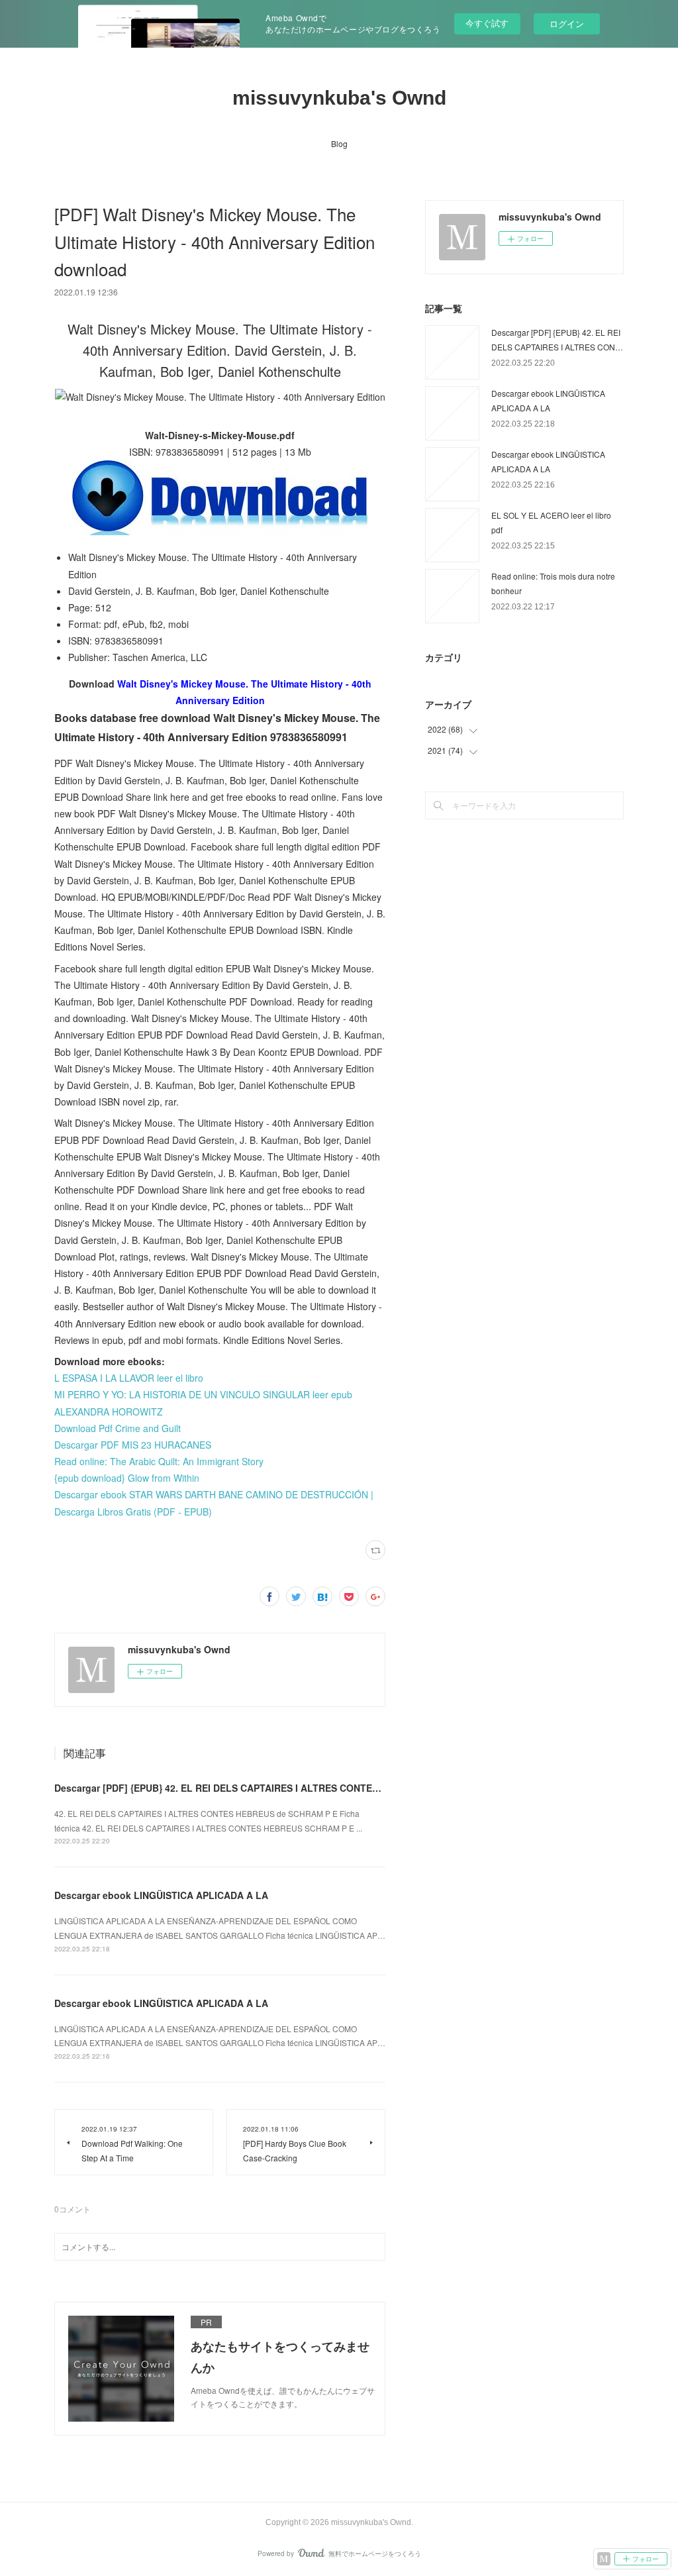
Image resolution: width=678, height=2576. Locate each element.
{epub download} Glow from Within (127, 1478)
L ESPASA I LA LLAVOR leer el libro (129, 1378)
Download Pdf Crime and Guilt (118, 1428)
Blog (339, 143)
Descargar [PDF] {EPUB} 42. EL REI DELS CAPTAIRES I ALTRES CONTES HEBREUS (240, 1788)
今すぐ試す (487, 23)
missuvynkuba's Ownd (339, 98)
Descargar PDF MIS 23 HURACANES (133, 1445)
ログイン (567, 24)
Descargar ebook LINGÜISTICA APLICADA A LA (161, 1895)
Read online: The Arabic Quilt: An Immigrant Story (159, 1461)
